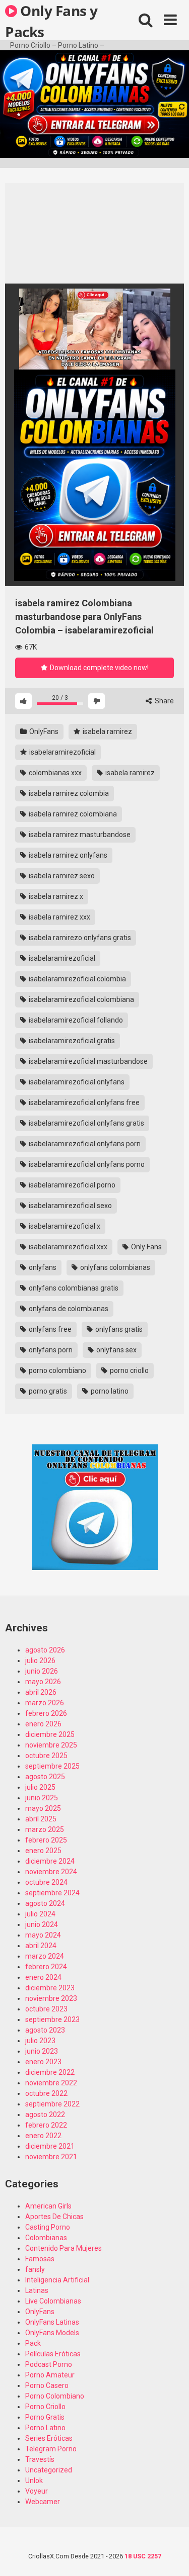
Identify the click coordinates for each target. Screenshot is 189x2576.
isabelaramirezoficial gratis (71, 1041)
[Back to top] (170, 2556)
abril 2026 (41, 1692)
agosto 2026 (45, 1650)
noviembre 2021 (51, 2157)
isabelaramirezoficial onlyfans (76, 1082)
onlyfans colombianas (114, 1267)
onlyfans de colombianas (68, 1309)
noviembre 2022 (51, 2083)
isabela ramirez (107, 731)
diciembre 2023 (50, 1988)
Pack (33, 2343)
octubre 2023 (46, 2009)
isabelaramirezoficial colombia (77, 979)
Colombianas (46, 2238)
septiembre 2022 (52, 2104)
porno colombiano (57, 1370)
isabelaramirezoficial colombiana (81, 999)
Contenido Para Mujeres (64, 2248)
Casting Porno (48, 2227)
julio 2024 (40, 1914)
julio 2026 (40, 1661)
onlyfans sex (116, 1350)
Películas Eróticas (53, 2354)
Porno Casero (47, 2385)
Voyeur (37, 2491)
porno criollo (129, 1370)
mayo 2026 (43, 1682)
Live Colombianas (53, 2301)
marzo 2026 (45, 1703)
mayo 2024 (43, 1935)
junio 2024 (42, 1924)
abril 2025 (41, 1819)
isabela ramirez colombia (68, 793)
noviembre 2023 (51, 1998)
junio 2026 (42, 1671)
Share (164, 701)
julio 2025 (40, 1787)
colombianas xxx (54, 773)
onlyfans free (49, 1329)
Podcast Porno (49, 2364)
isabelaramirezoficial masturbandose (87, 1061)
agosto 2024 (45, 1903)
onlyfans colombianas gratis (73, 1288)
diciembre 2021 (50, 2146)
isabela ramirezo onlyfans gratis (79, 938)
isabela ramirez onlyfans (67, 855)
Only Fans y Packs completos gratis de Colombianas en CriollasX (51, 21)
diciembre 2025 (50, 1734)
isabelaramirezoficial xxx (67, 1247)
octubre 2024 (46, 1882)
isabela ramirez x (55, 896)
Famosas (40, 2259)
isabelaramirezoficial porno (71, 1185)
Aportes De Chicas (54, 2217)
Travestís (40, 2459)
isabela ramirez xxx (59, 917)
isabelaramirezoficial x (64, 1226)
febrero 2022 (46, 2125)
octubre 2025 (46, 1756)
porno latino (109, 1391)
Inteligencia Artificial (57, 2280)
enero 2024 (43, 1977)
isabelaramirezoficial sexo (70, 1206)
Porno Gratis (45, 2417)
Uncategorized (49, 2470)
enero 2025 (43, 1851)
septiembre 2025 (52, 1766)
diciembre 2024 (50, 1861)
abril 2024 (41, 1946)
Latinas (37, 2290)
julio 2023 (40, 2041)
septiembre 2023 (52, 2019)
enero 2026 (43, 1724)
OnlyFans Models (52, 2333)
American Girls (48, 2206)
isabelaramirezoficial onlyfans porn (84, 1144)
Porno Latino (45, 2428)
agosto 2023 (45, 2030)
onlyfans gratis (118, 1329)
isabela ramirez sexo (61, 876)
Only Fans (146, 1247)
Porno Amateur (50, 2375)
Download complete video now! (99, 668)
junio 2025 (42, 1798)
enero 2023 (43, 2062)
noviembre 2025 (51, 1745)
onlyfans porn (50, 1350)
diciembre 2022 (50, 2072)
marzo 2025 (45, 1829)
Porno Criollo (45, 2407)
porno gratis (47, 1391)
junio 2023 (42, 2051)
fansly (35, 2269)
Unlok (34, 2480)
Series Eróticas (49, 2438)
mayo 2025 (43, 1808)
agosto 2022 (45, 2114)
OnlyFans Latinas (52, 2322)
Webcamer (43, 2502)
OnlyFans (43, 731)
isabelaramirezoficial (62, 752)
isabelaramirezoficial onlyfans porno (86, 1164)
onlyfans (42, 1267)
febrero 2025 (46, 1840)
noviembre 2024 (51, 1872)
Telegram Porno (51, 2449)
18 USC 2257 (143, 2556)
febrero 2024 (46, 1967)
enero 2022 (43, 2136)
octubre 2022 (46, 2093)
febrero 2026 (46, 1713)
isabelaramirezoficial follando (75, 1020)
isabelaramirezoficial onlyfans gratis (86, 1123)
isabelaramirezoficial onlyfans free (83, 1102)
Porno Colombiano (55, 2396)
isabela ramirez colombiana (72, 814)
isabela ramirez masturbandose (79, 835)
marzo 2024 (45, 1956)
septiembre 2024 (52, 1893)
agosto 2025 (45, 1777)
